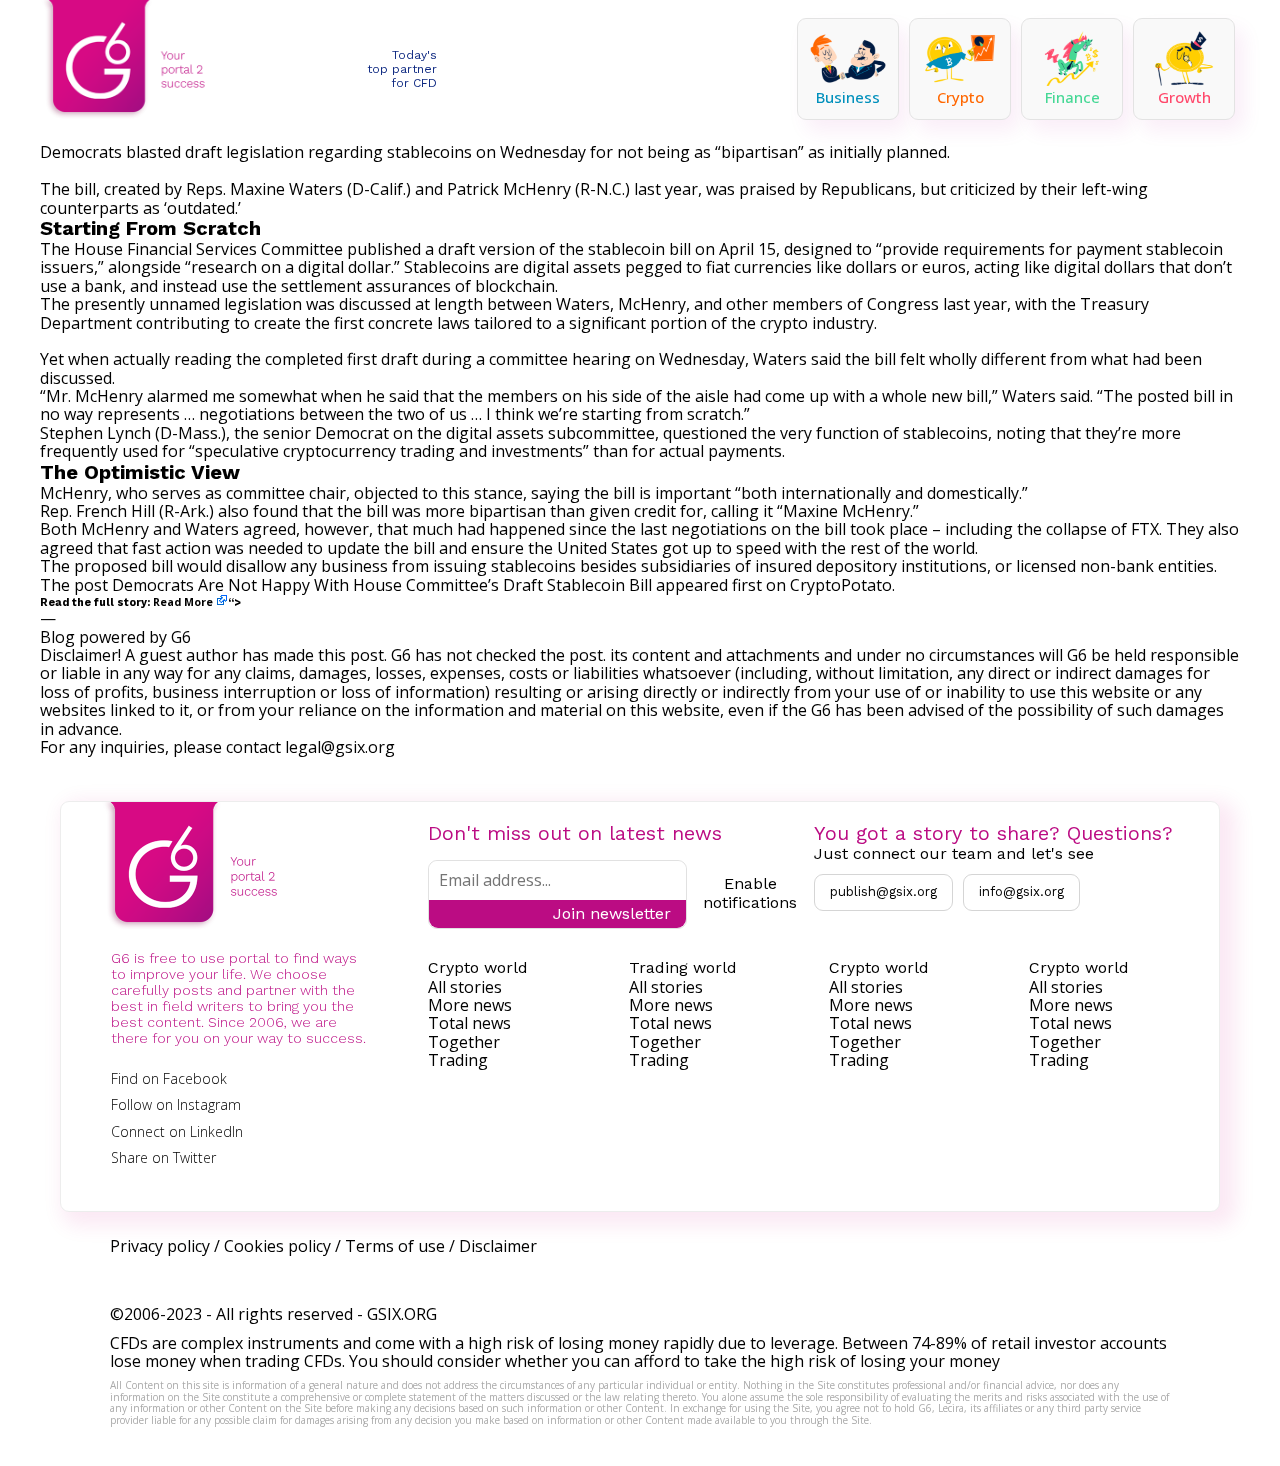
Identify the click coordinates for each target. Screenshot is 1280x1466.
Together (464, 1042)
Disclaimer (498, 1246)
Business (848, 97)
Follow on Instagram (176, 1104)
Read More (183, 602)
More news (470, 1005)
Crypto (960, 97)
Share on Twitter (163, 1157)
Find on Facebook (169, 1078)
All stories (465, 987)
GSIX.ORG (402, 1314)
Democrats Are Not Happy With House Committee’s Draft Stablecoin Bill (382, 585)
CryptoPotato (841, 585)
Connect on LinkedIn (177, 1131)
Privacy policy (160, 1246)
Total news (469, 1023)
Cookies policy (277, 1246)
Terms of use (395, 1246)
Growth (1184, 97)
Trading (458, 1060)
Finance (1072, 97)
